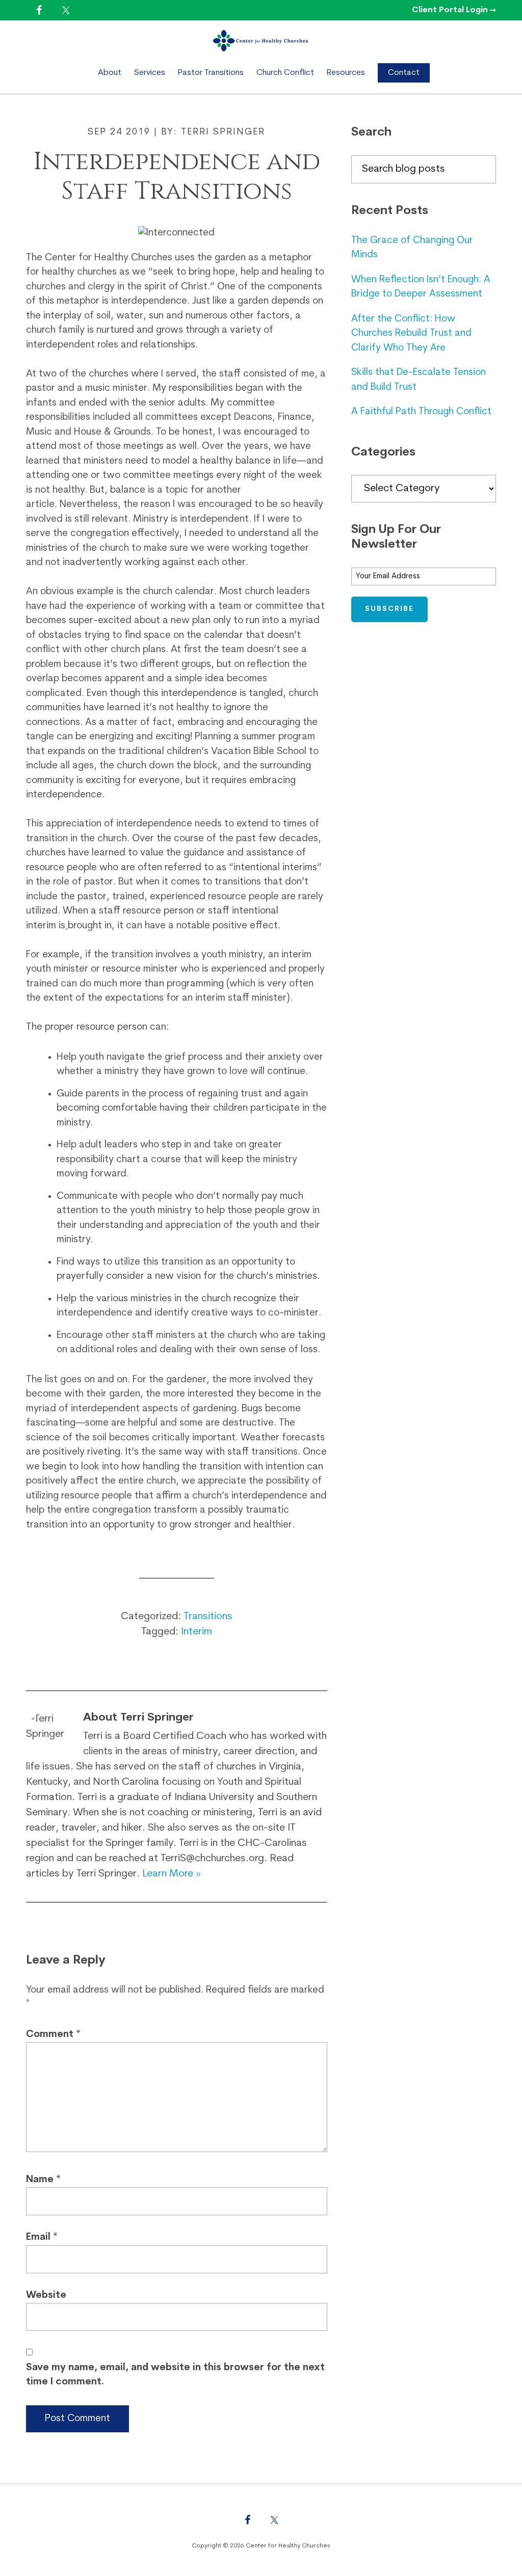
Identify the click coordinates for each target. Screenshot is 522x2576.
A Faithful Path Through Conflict (421, 412)
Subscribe (389, 609)
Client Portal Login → (454, 10)
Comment (53, 2035)
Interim (197, 1632)
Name (43, 2180)
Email (42, 2237)
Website (46, 2296)
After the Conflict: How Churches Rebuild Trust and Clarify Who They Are (411, 334)
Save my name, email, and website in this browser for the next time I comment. (175, 2375)
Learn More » (172, 1874)
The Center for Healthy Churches (261, 41)
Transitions (208, 1617)
